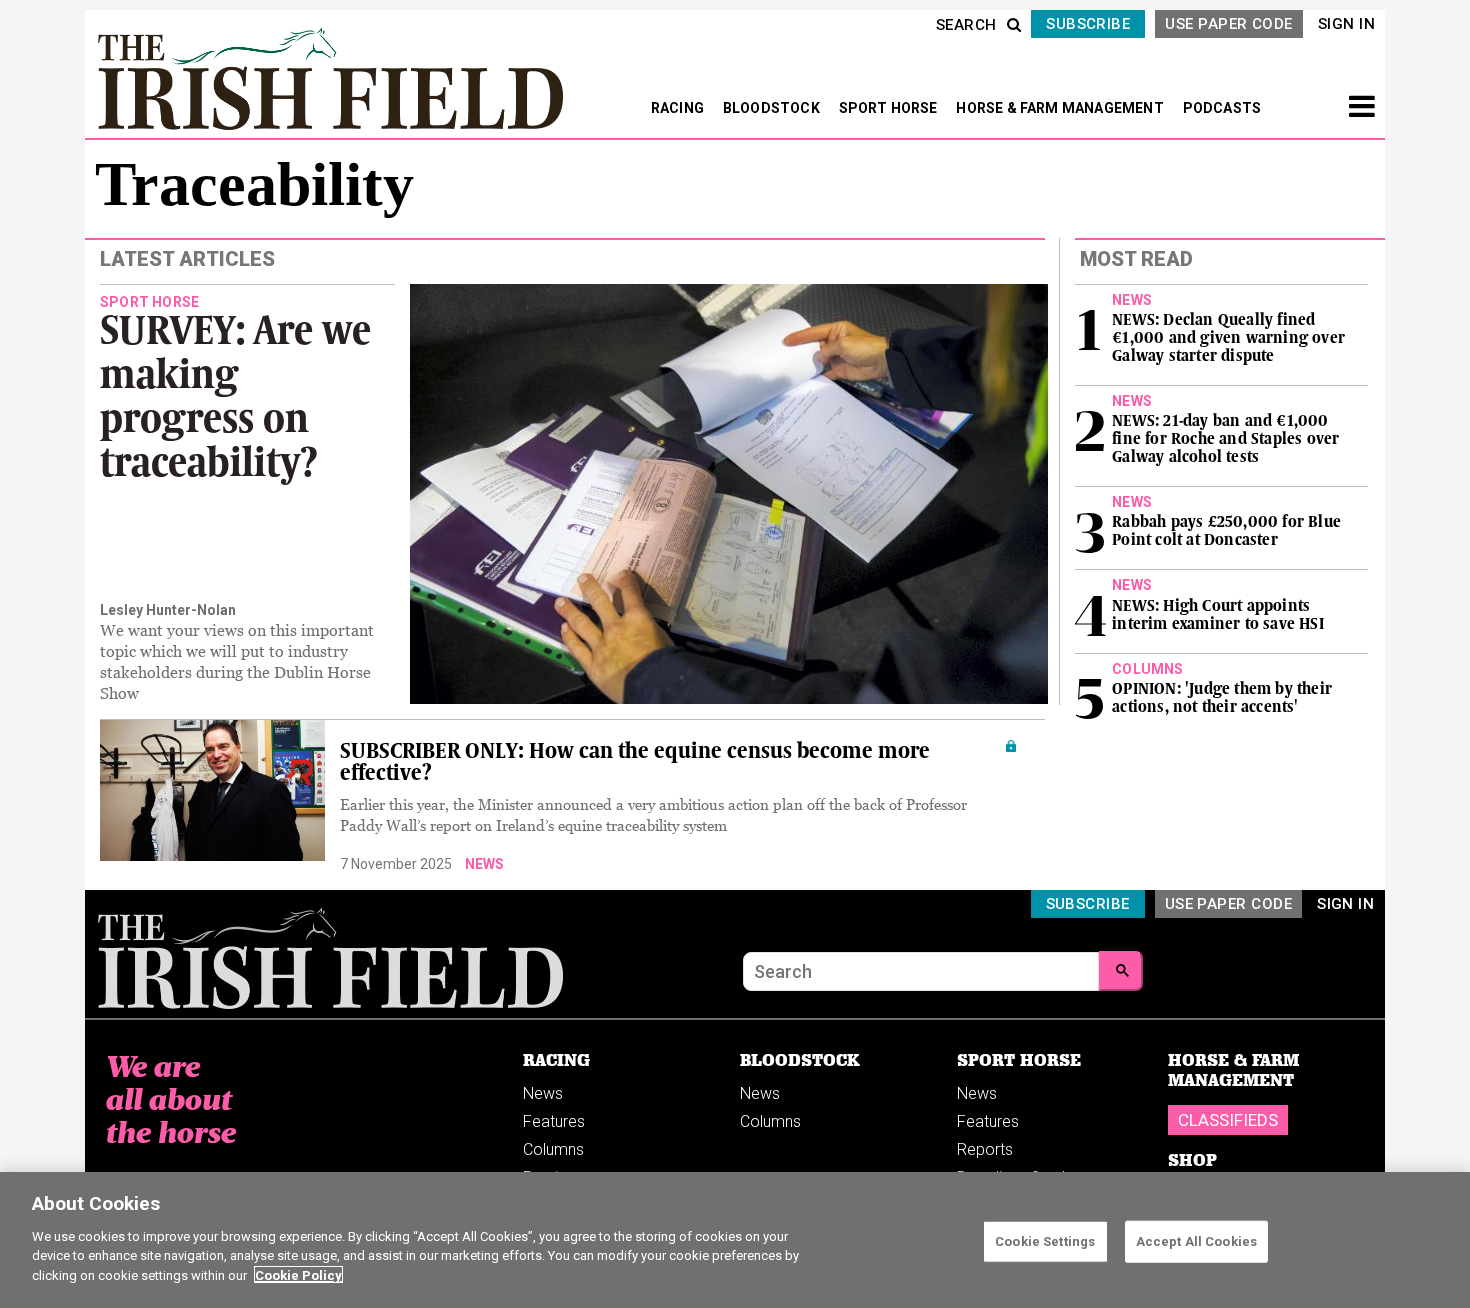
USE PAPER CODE (1228, 24)
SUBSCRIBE (1088, 24)
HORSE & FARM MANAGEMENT (1061, 108)
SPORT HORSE (890, 108)
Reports (985, 1149)
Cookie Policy (298, 1274)
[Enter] (1121, 971)
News (484, 864)
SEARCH (966, 25)
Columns (553, 1149)
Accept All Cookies (1196, 1240)
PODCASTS (1222, 108)
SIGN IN (1346, 24)
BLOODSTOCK (773, 108)
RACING (679, 108)
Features (554, 1121)
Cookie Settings (1045, 1240)
